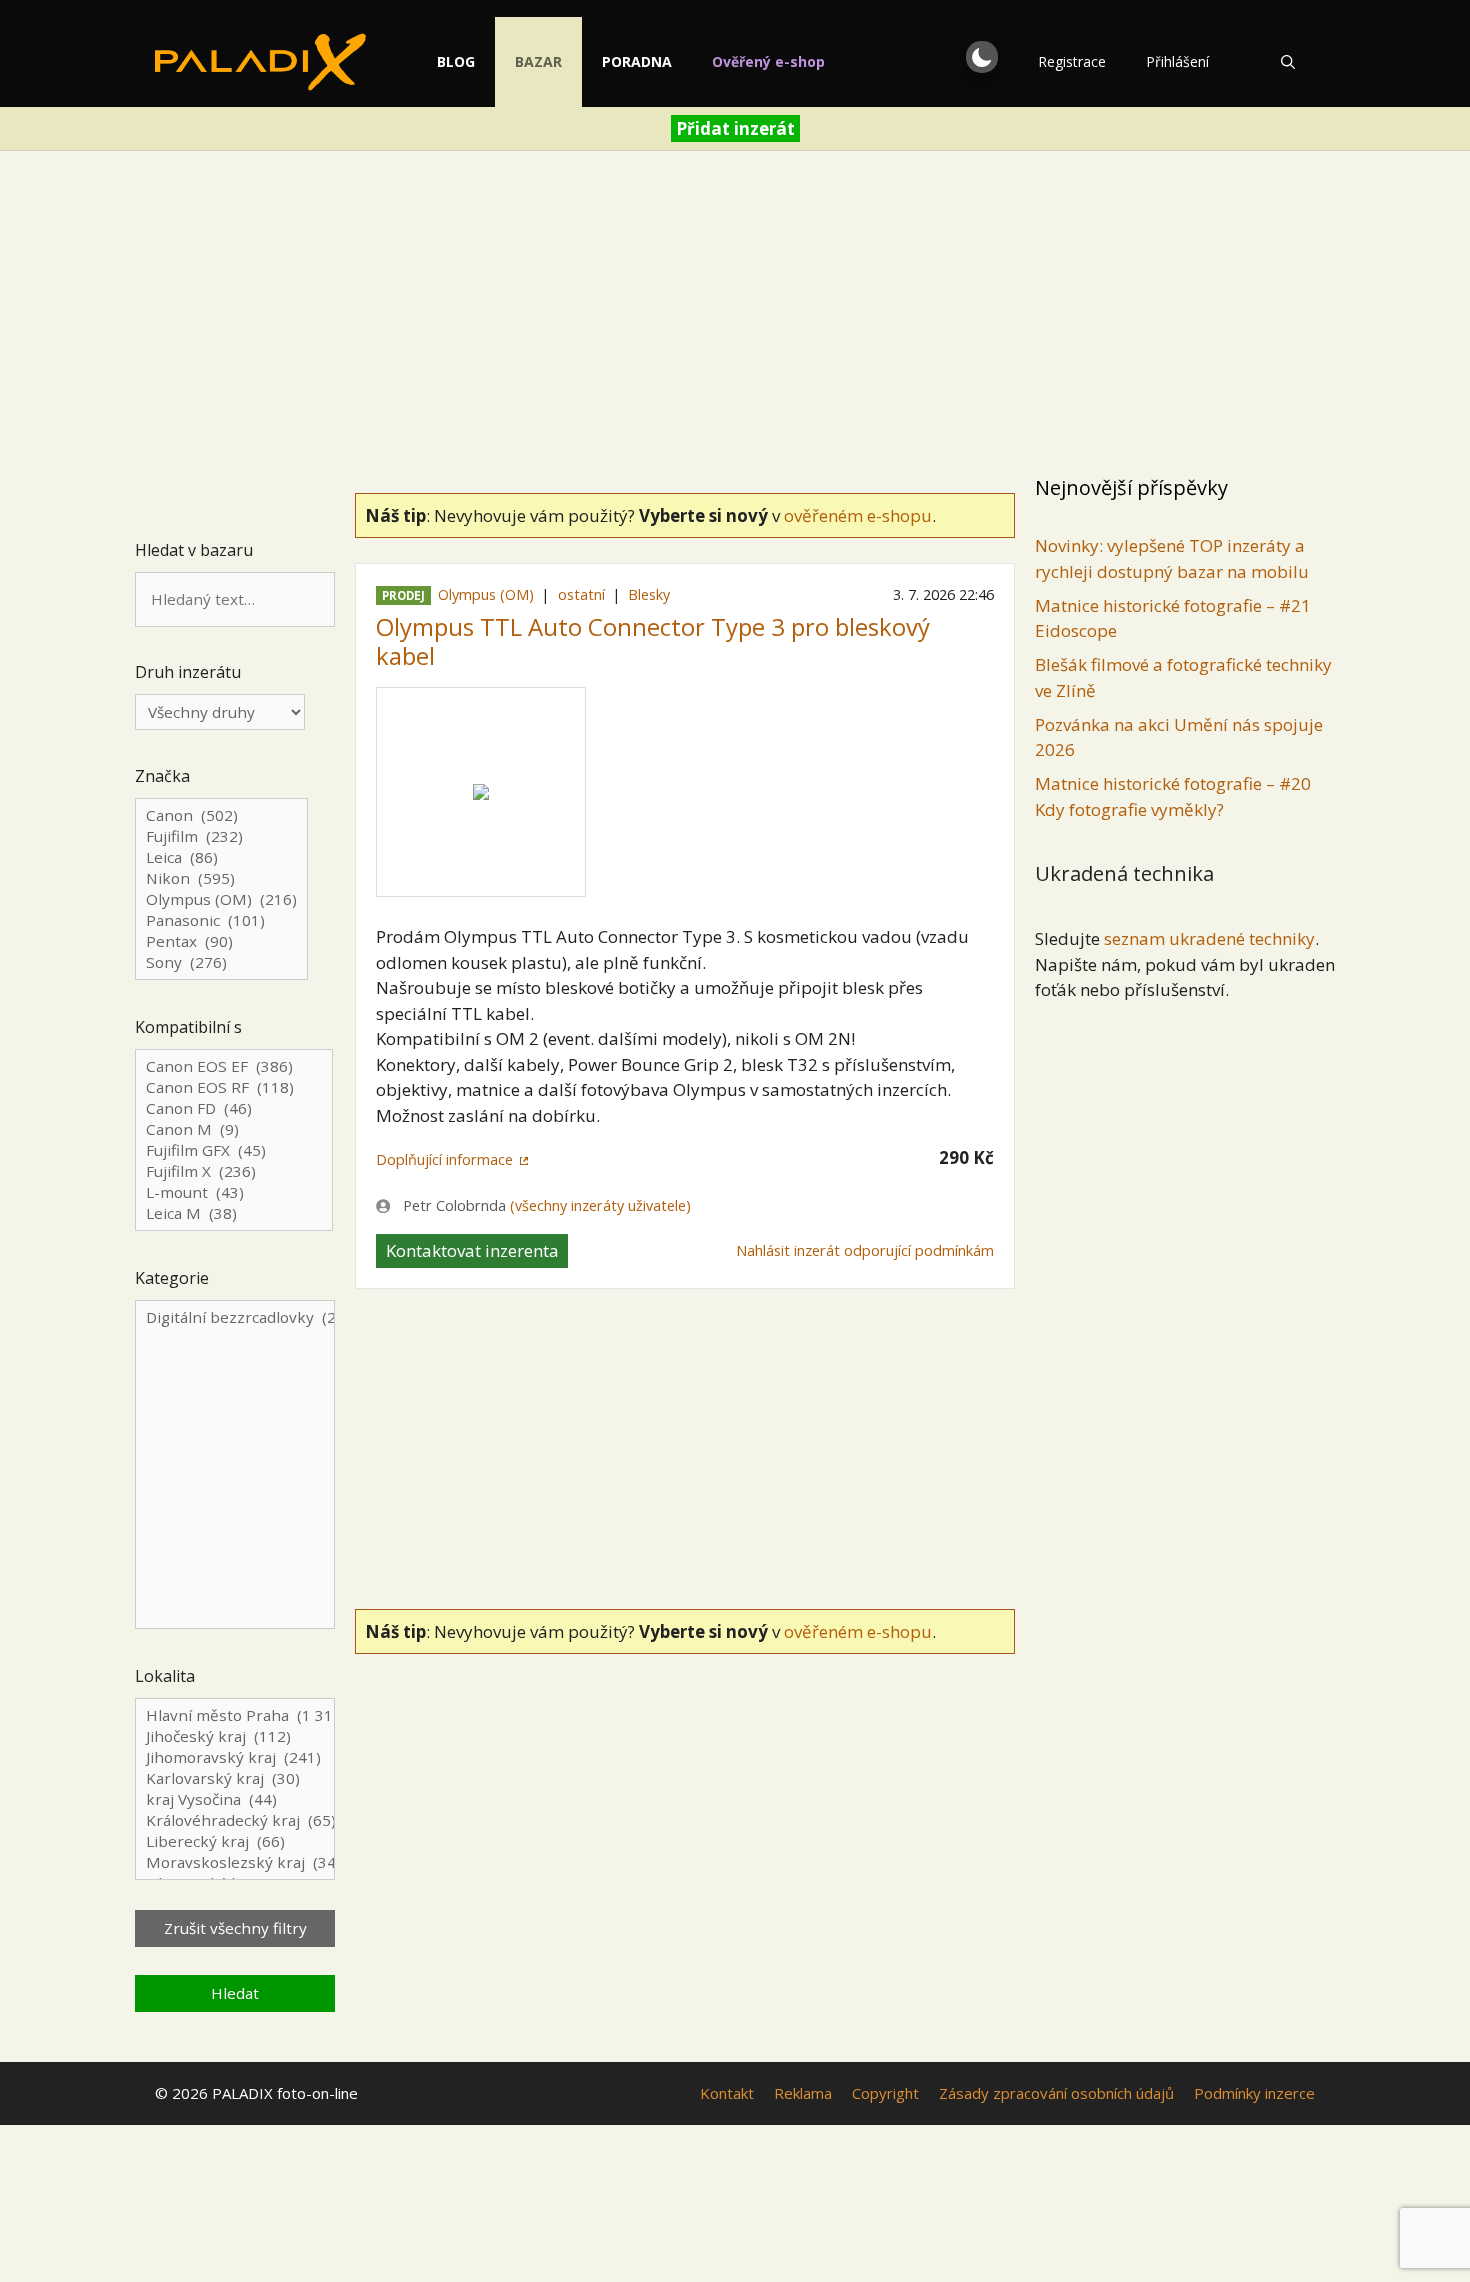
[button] (982, 57)
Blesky (649, 594)
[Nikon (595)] (221, 878)
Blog (456, 61)
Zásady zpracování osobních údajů (1056, 2093)
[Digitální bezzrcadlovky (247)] (235, 1465)
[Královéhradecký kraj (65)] (235, 1820)
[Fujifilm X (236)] (234, 1171)
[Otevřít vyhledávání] (1288, 62)
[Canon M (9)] (234, 1129)
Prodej (403, 595)
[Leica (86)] (221, 857)
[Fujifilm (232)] (221, 836)
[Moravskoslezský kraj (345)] (235, 1862)
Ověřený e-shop (768, 61)
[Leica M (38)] (234, 1213)
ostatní (581, 594)
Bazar (538, 61)
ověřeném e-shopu (858, 515)
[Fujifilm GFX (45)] (234, 1150)
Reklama (803, 2093)
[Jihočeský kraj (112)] (235, 1736)
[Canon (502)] (221, 815)
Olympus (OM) (486, 594)
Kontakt (727, 2093)
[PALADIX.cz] (260, 62)
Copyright (885, 2093)
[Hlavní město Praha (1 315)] (235, 1715)
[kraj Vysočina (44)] (235, 1799)
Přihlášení (1177, 61)
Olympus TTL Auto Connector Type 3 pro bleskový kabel (653, 641)
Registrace (1072, 61)
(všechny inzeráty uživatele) (600, 1205)
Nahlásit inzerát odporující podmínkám (865, 1250)
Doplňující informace (444, 1159)
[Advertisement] (735, 316)
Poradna (637, 61)
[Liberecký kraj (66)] (235, 1841)
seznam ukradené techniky (1209, 938)
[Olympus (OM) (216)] (221, 899)
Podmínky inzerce (1254, 2093)
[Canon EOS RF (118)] (234, 1087)
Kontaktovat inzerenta (472, 1250)
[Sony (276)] (221, 962)
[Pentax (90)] (221, 941)
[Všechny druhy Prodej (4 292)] (220, 712)
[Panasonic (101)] (221, 920)
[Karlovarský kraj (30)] (235, 1778)
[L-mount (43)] (234, 1192)
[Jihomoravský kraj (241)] (235, 1757)
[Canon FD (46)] (234, 1108)
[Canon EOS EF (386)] (234, 1066)
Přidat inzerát (735, 128)
